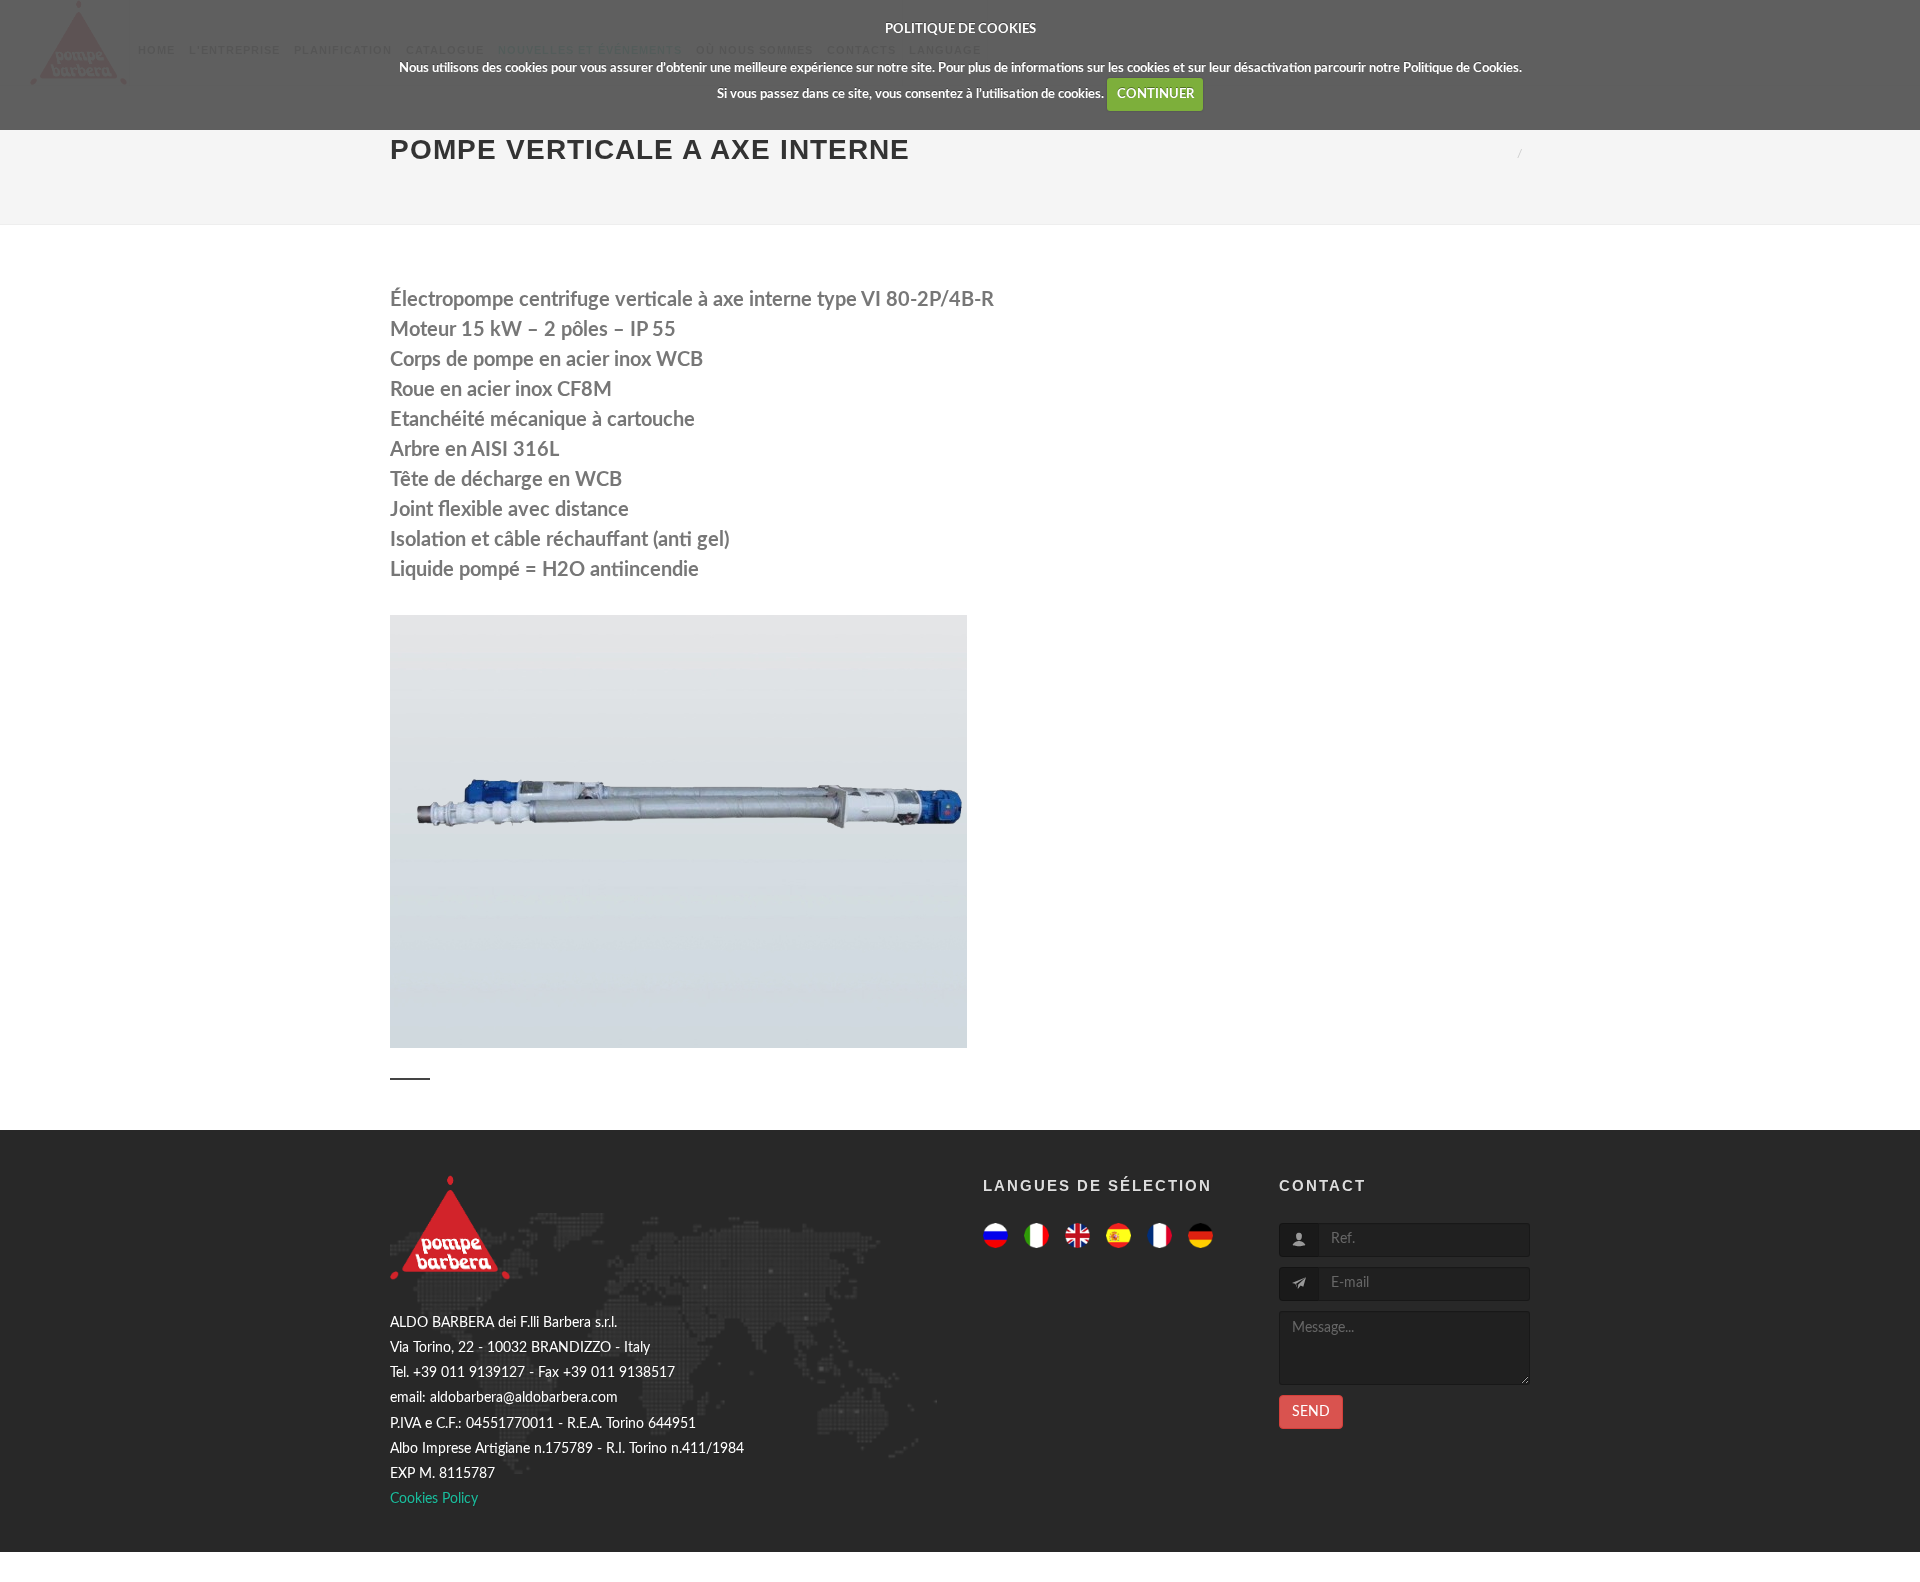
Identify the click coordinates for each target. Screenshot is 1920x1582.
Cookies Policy (434, 1499)
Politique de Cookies (1461, 68)
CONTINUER (1155, 94)
